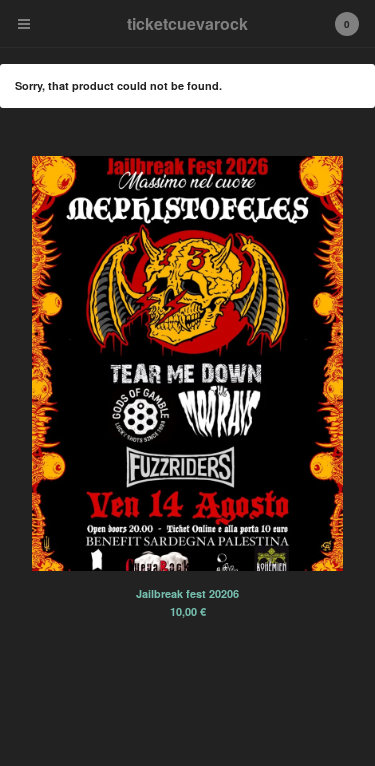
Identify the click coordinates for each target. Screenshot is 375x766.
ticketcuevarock (187, 23)
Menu (24, 24)
